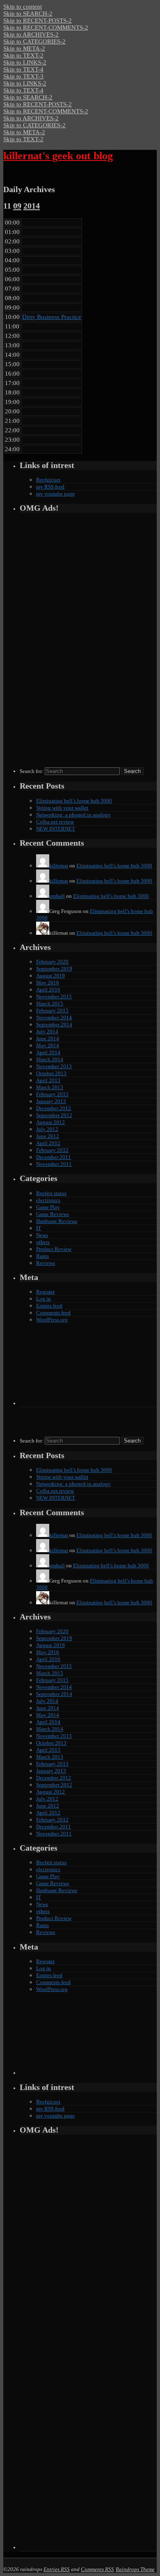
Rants (42, 1256)
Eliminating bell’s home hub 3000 (74, 801)
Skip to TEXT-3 (23, 76)
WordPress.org (52, 1320)
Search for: (32, 771)
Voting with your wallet (62, 808)
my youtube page (55, 494)
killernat (59, 866)
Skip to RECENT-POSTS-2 (38, 21)
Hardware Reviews (57, 1221)
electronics (48, 1200)
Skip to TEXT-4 (23, 69)
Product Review (54, 1249)
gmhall (57, 896)
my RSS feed (50, 487)
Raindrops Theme (135, 2569)
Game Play (48, 1207)
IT (39, 1228)
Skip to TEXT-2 (23, 55)
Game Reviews (53, 1214)
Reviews (46, 1263)
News (42, 1235)
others (43, 1242)
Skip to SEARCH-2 (28, 14)
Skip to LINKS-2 (25, 62)
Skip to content (23, 7)
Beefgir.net (48, 480)
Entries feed (49, 1306)
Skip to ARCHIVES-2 (31, 34)
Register (45, 1292)
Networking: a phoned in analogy (73, 815)
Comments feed (53, 1313)
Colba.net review (55, 822)
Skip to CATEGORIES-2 (34, 41)
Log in (43, 1299)
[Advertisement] (44, 642)
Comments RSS (97, 2569)
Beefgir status (51, 1193)
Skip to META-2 (24, 48)
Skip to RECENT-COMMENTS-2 (46, 28)
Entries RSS (57, 2569)
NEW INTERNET (56, 829)
